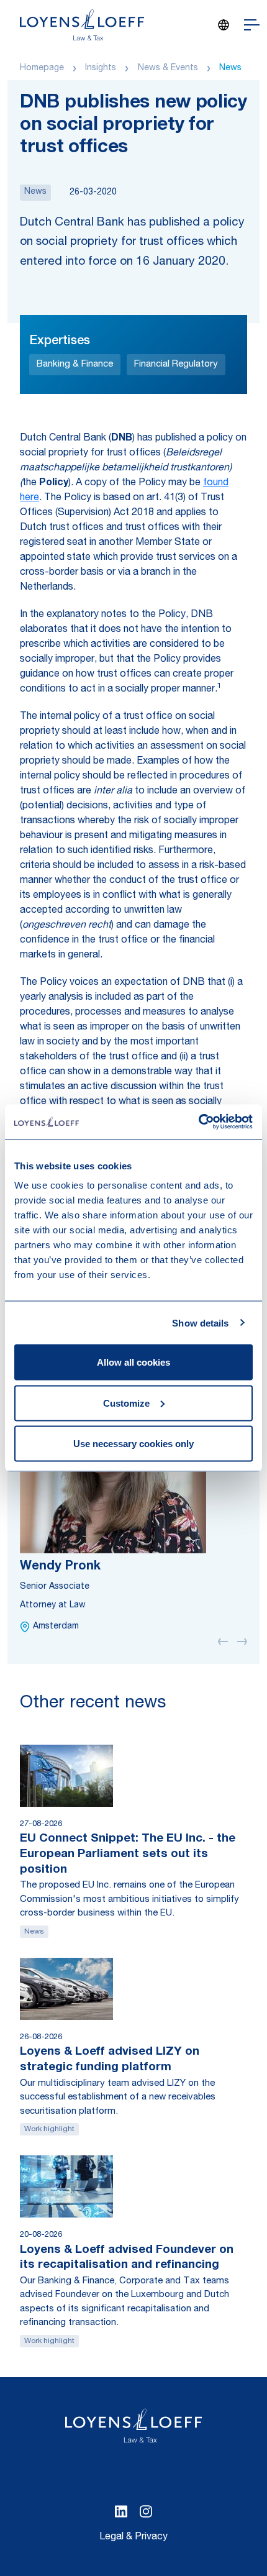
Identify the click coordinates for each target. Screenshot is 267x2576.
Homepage (42, 68)
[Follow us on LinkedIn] (121, 2511)
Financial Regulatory (176, 364)
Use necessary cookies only (133, 1444)
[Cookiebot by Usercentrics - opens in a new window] (198, 1122)
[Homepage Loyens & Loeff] (82, 25)
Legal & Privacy (133, 2537)
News (230, 68)
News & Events (168, 68)
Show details (200, 1322)
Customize (126, 1403)
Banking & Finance (75, 364)
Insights (101, 68)
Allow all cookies (133, 1362)
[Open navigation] (252, 25)
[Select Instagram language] (146, 2511)
